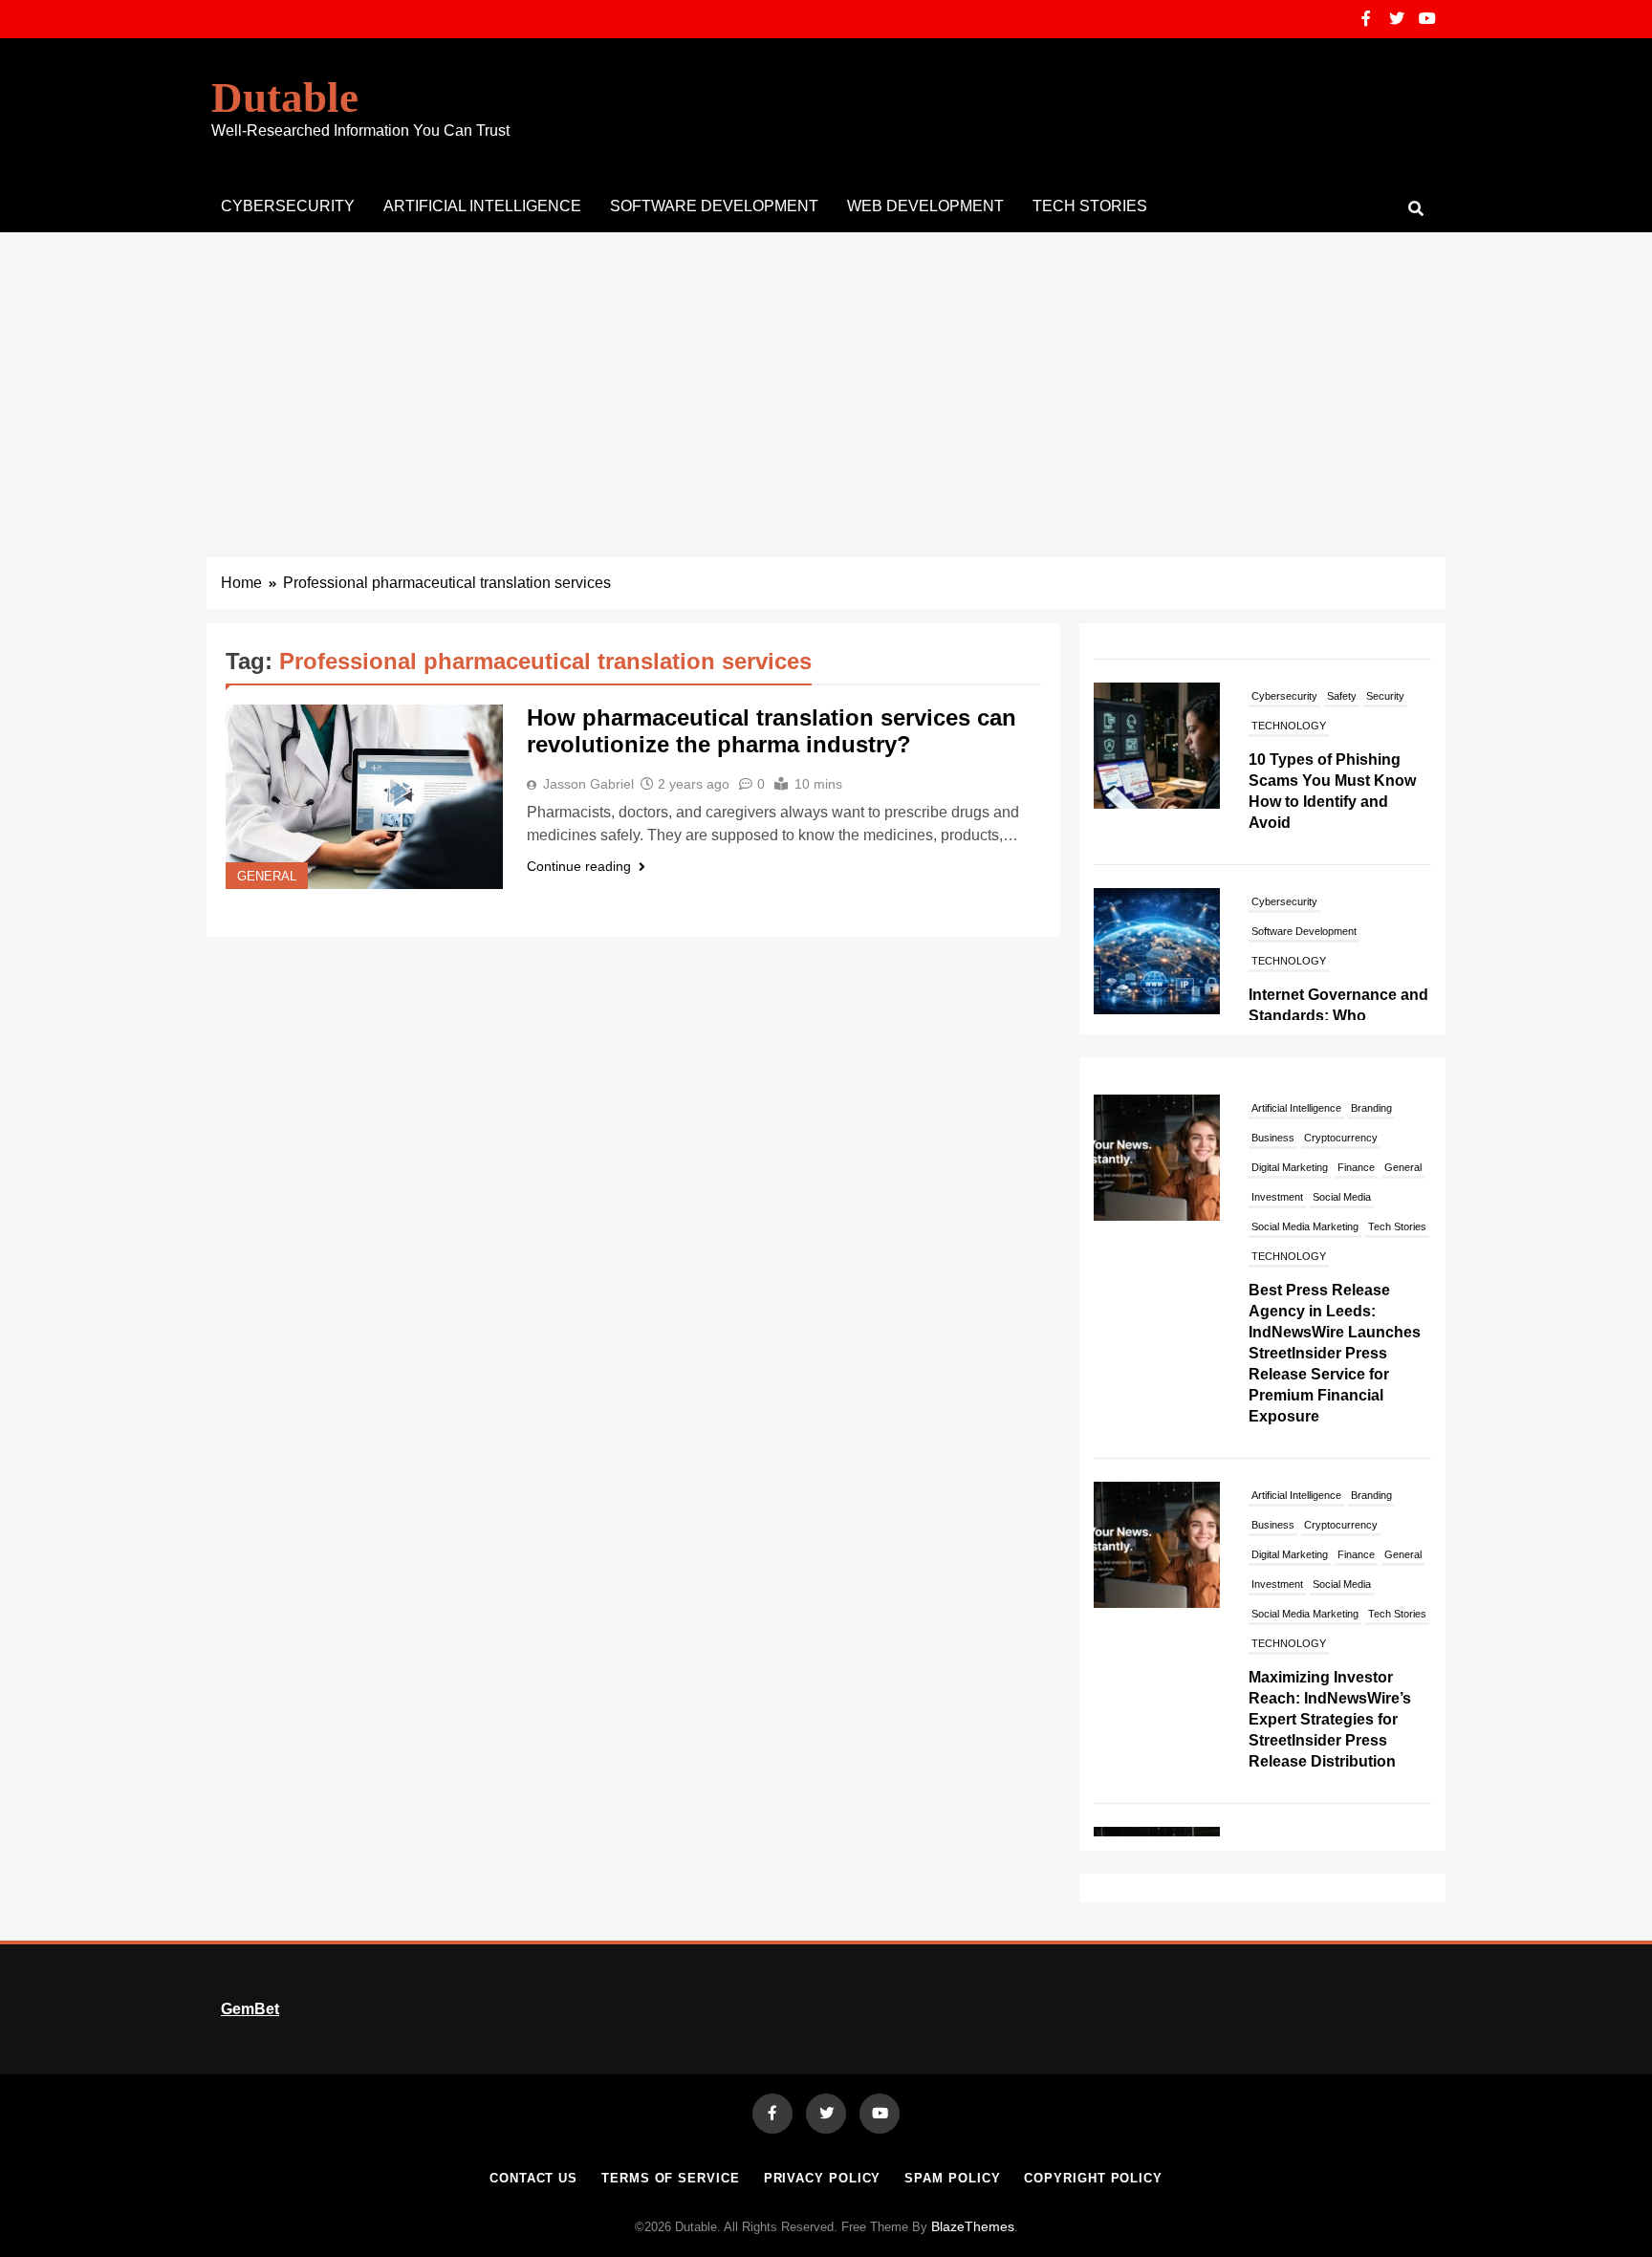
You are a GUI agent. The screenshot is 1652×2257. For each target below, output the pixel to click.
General (267, 877)
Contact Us (533, 2178)
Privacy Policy (823, 2178)
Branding (1371, 1108)
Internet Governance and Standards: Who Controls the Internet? (1338, 994)
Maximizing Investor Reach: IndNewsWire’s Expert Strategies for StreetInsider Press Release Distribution (1330, 1719)
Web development (925, 206)
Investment (1277, 1197)
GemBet (250, 2009)
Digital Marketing (1290, 1167)
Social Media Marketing (1305, 1226)
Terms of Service (671, 2178)
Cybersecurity (288, 206)
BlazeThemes (973, 2226)
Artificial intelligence (482, 206)
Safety (1342, 674)
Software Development (714, 206)
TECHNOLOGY (1289, 704)
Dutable (285, 98)
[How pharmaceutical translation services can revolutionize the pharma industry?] (364, 797)
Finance (1356, 1167)
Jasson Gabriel (588, 784)
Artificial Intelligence (1296, 1108)
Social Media (1342, 1197)
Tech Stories (1090, 206)
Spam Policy (952, 2178)
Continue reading (579, 866)
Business (1273, 1138)
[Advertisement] (826, 376)
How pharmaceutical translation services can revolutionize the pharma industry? (772, 731)
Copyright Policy (1093, 2178)
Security (1385, 674)
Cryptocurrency (1341, 1138)
